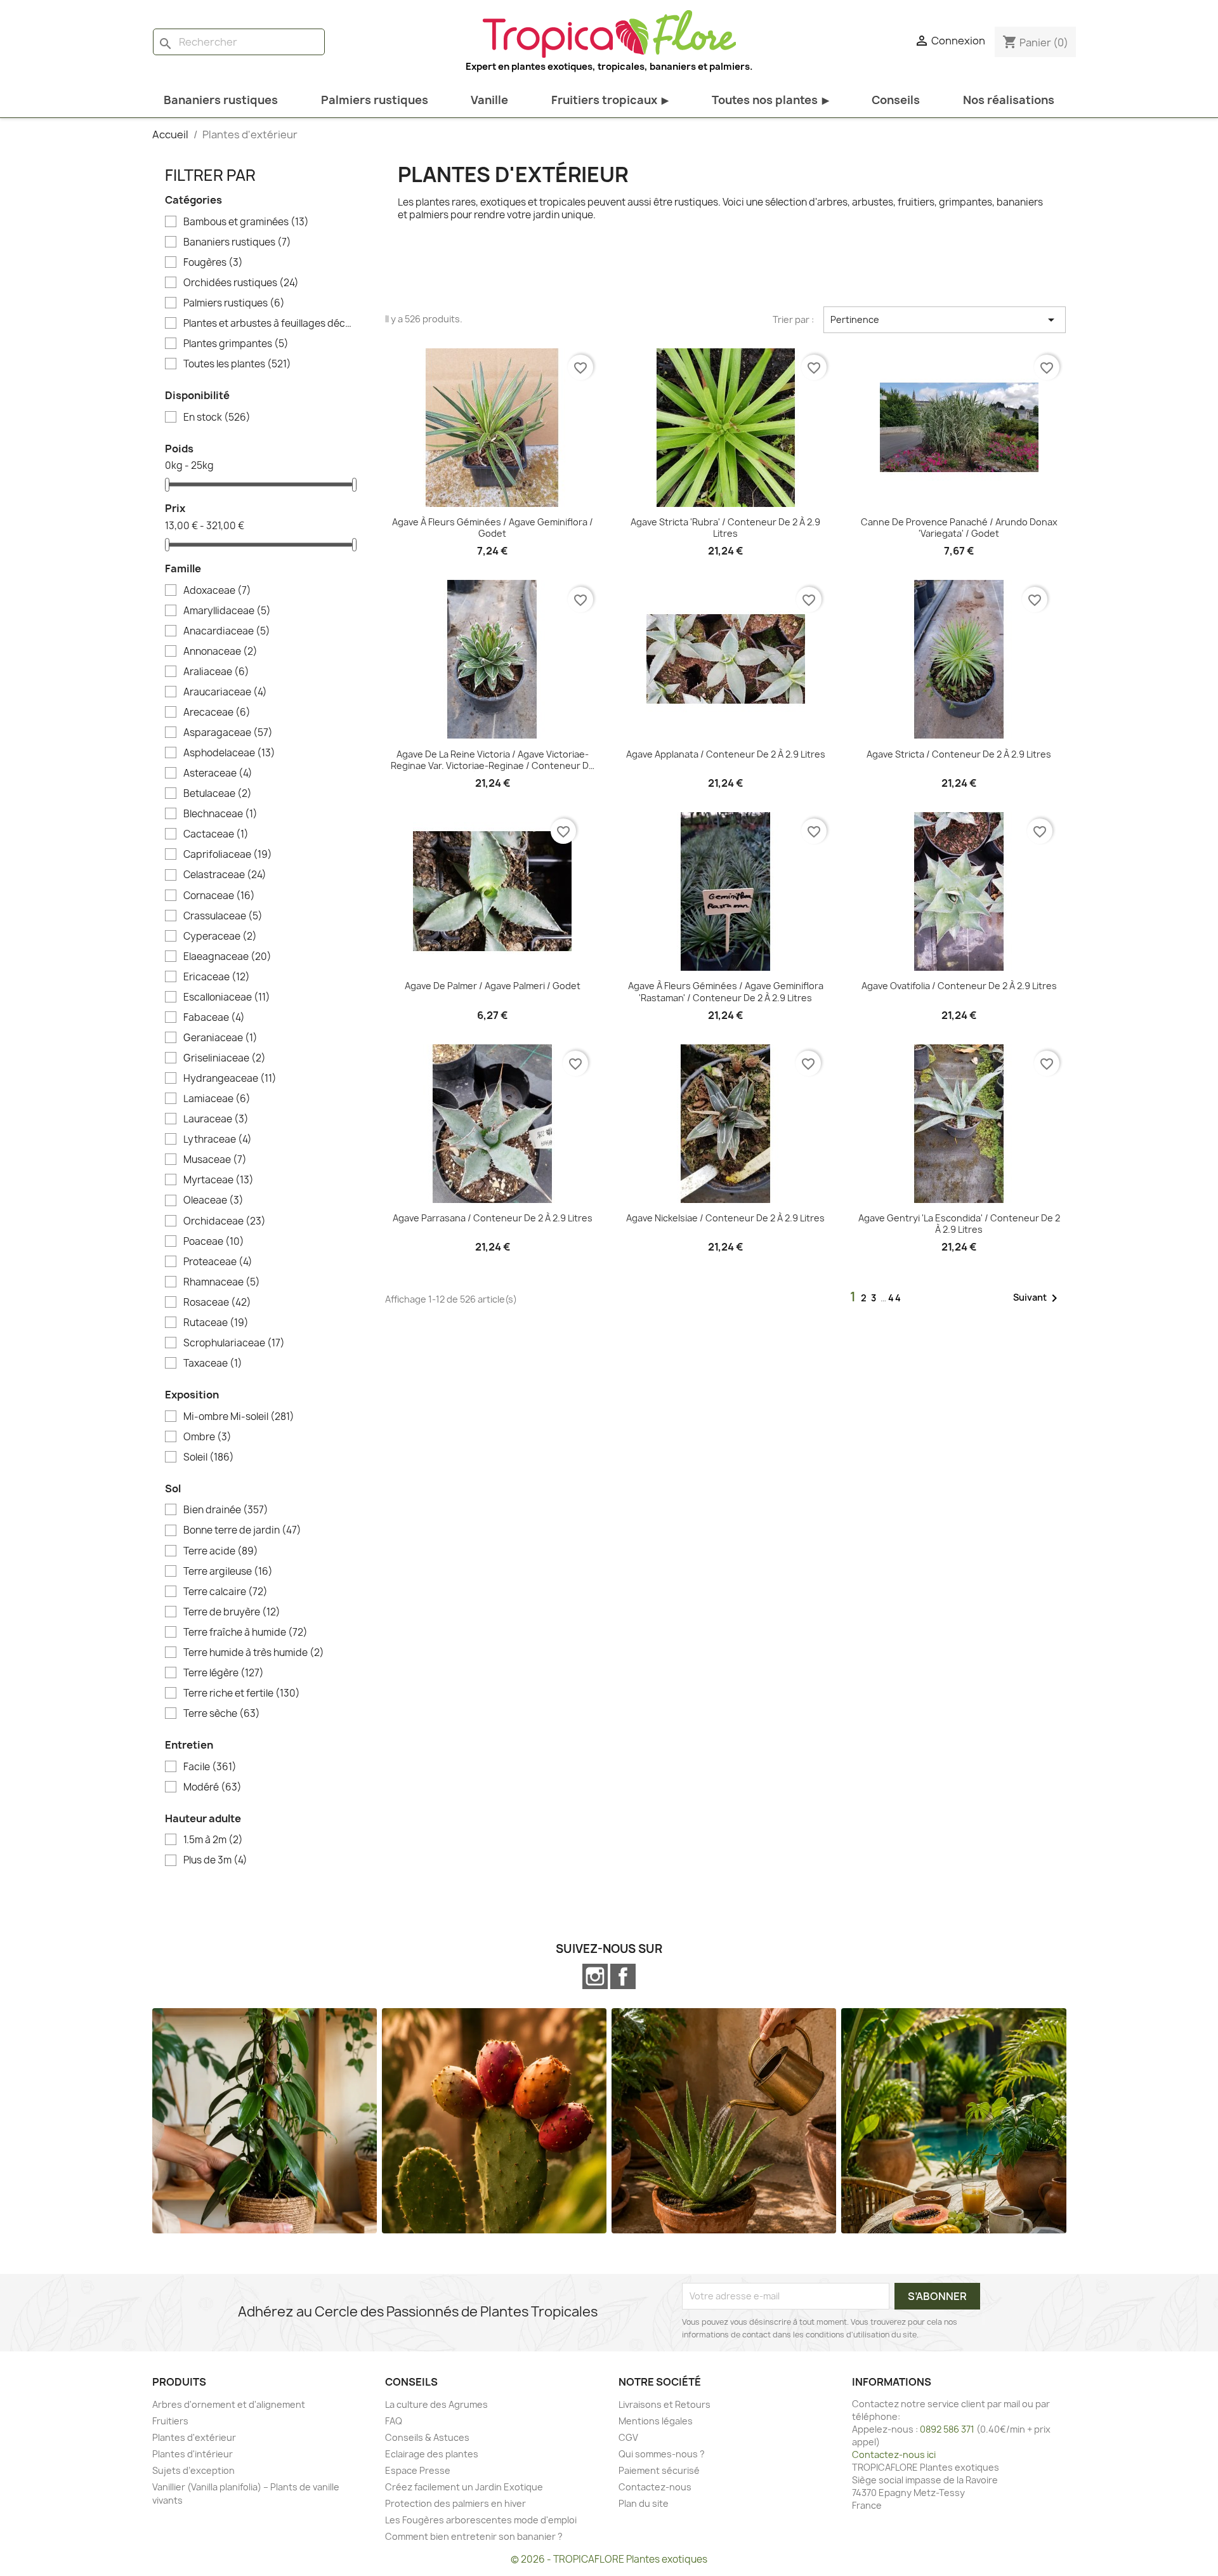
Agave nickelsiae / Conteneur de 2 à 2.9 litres (725, 1218)
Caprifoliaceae (228, 855)
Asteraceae (218, 773)
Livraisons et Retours (665, 2404)
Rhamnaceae (222, 1282)
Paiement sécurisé (659, 2470)
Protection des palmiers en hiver (455, 2503)
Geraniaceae (220, 1038)
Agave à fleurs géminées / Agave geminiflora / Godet (493, 528)
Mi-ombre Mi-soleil (239, 1417)
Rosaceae (217, 1303)
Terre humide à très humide (254, 1653)
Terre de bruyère (232, 1612)
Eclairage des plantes (432, 2454)
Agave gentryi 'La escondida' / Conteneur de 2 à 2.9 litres (959, 1224)
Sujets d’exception (193, 2470)
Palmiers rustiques (375, 100)
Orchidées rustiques (241, 283)
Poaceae (214, 1242)
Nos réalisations (1009, 100)
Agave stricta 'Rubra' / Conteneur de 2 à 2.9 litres (725, 528)
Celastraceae (225, 875)
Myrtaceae (219, 1180)
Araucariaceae (225, 692)
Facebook (623, 1976)
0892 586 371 (947, 2429)
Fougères (213, 263)
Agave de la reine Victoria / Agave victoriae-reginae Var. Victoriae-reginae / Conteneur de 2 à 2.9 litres (493, 760)
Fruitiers (170, 2421)
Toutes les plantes (237, 364)
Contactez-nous (655, 2487)
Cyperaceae (220, 936)
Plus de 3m (215, 1860)
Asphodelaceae (229, 753)
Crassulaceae (223, 916)
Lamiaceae (217, 1099)
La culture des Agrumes (436, 2404)
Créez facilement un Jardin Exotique (464, 2487)
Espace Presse (418, 2470)
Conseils (896, 100)
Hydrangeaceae (230, 1079)
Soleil (209, 1457)
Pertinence (945, 320)
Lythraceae (218, 1140)
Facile (210, 1767)
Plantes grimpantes (236, 344)
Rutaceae (216, 1323)
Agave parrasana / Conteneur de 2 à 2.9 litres (493, 1218)
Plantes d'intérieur (193, 2454)
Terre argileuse (228, 1572)
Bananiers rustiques (221, 100)
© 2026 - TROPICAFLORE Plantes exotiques (609, 2559)
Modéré (213, 1787)
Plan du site (644, 2503)
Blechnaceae (220, 814)
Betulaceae (218, 794)
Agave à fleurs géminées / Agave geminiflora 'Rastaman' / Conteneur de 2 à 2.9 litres (726, 992)
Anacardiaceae (227, 631)
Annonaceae (220, 652)
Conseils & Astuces (427, 2437)
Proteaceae (218, 1262)
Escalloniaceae (227, 997)
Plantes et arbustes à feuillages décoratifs (268, 324)
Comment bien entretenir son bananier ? (474, 2536)
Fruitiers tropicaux (610, 100)
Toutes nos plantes (770, 100)
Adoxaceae (217, 591)
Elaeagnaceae (227, 957)
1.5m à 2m (213, 1840)
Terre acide (221, 1551)
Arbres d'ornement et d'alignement (229, 2404)
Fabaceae (214, 1018)
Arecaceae (217, 713)
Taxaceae (213, 1364)
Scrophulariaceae (234, 1343)
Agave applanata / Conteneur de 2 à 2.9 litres (726, 754)
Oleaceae (213, 1200)
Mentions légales (656, 2421)
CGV (628, 2437)
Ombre (207, 1437)
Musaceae (215, 1160)
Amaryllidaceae (227, 611)
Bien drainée (226, 1510)
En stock (217, 417)
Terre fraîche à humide (246, 1633)
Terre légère (224, 1673)
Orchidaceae (225, 1221)
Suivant (1038, 1298)
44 (895, 1298)
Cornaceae (219, 896)
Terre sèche (222, 1714)
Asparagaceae (228, 733)
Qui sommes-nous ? (662, 2454)
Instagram (595, 1976)
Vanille (489, 100)
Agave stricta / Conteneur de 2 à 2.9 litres (959, 754)
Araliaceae (216, 672)
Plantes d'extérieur (194, 2437)
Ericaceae (217, 977)
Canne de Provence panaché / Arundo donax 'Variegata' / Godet (959, 528)
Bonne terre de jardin (242, 1530)
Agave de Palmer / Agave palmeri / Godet (493, 986)
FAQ (394, 2421)
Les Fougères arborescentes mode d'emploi (481, 2520)
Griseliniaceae (225, 1058)
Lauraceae (216, 1119)
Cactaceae (216, 834)
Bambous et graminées (246, 222)
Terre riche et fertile (242, 1693)
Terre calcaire (226, 1592)
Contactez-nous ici (894, 2454)
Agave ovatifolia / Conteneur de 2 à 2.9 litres (959, 986)
